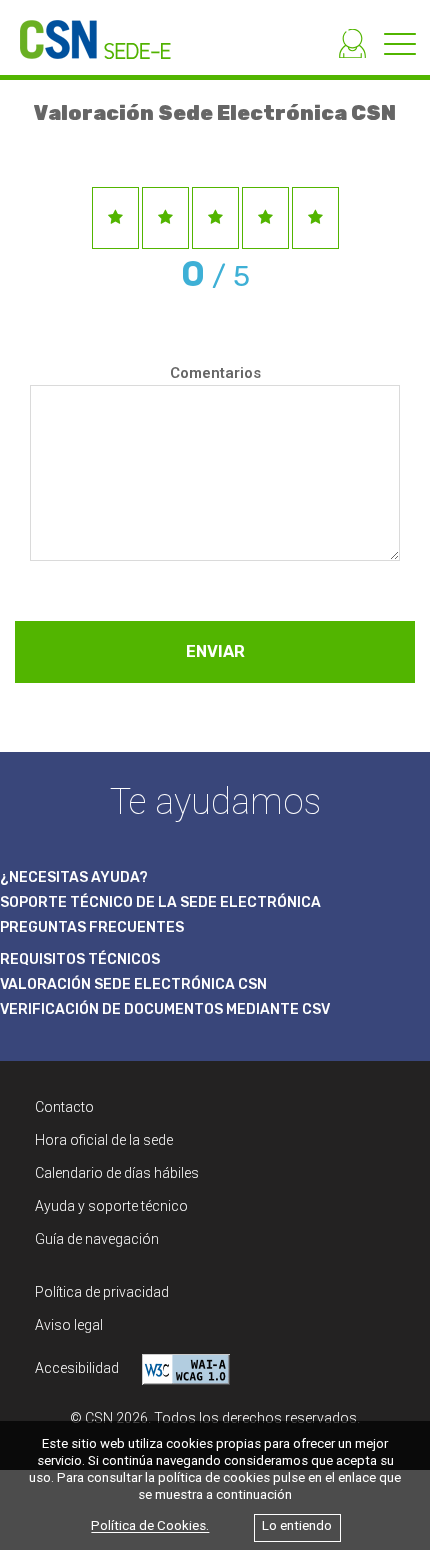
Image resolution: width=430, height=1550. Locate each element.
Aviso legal (69, 1325)
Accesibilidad (78, 1368)
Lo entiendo (297, 1526)
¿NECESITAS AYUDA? (74, 877)
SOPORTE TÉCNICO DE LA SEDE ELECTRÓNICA (160, 902)
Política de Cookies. (150, 1526)
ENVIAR (215, 651)
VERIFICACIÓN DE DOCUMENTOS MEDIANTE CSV (165, 1009)
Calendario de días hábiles (117, 1173)
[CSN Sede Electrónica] (85, 29)
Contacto (64, 1107)
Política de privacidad (102, 1292)
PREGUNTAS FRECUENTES (92, 927)
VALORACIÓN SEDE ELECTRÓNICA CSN (133, 984)
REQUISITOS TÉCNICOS (80, 959)
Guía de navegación (97, 1239)
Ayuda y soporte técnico (111, 1206)
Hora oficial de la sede (104, 1140)
